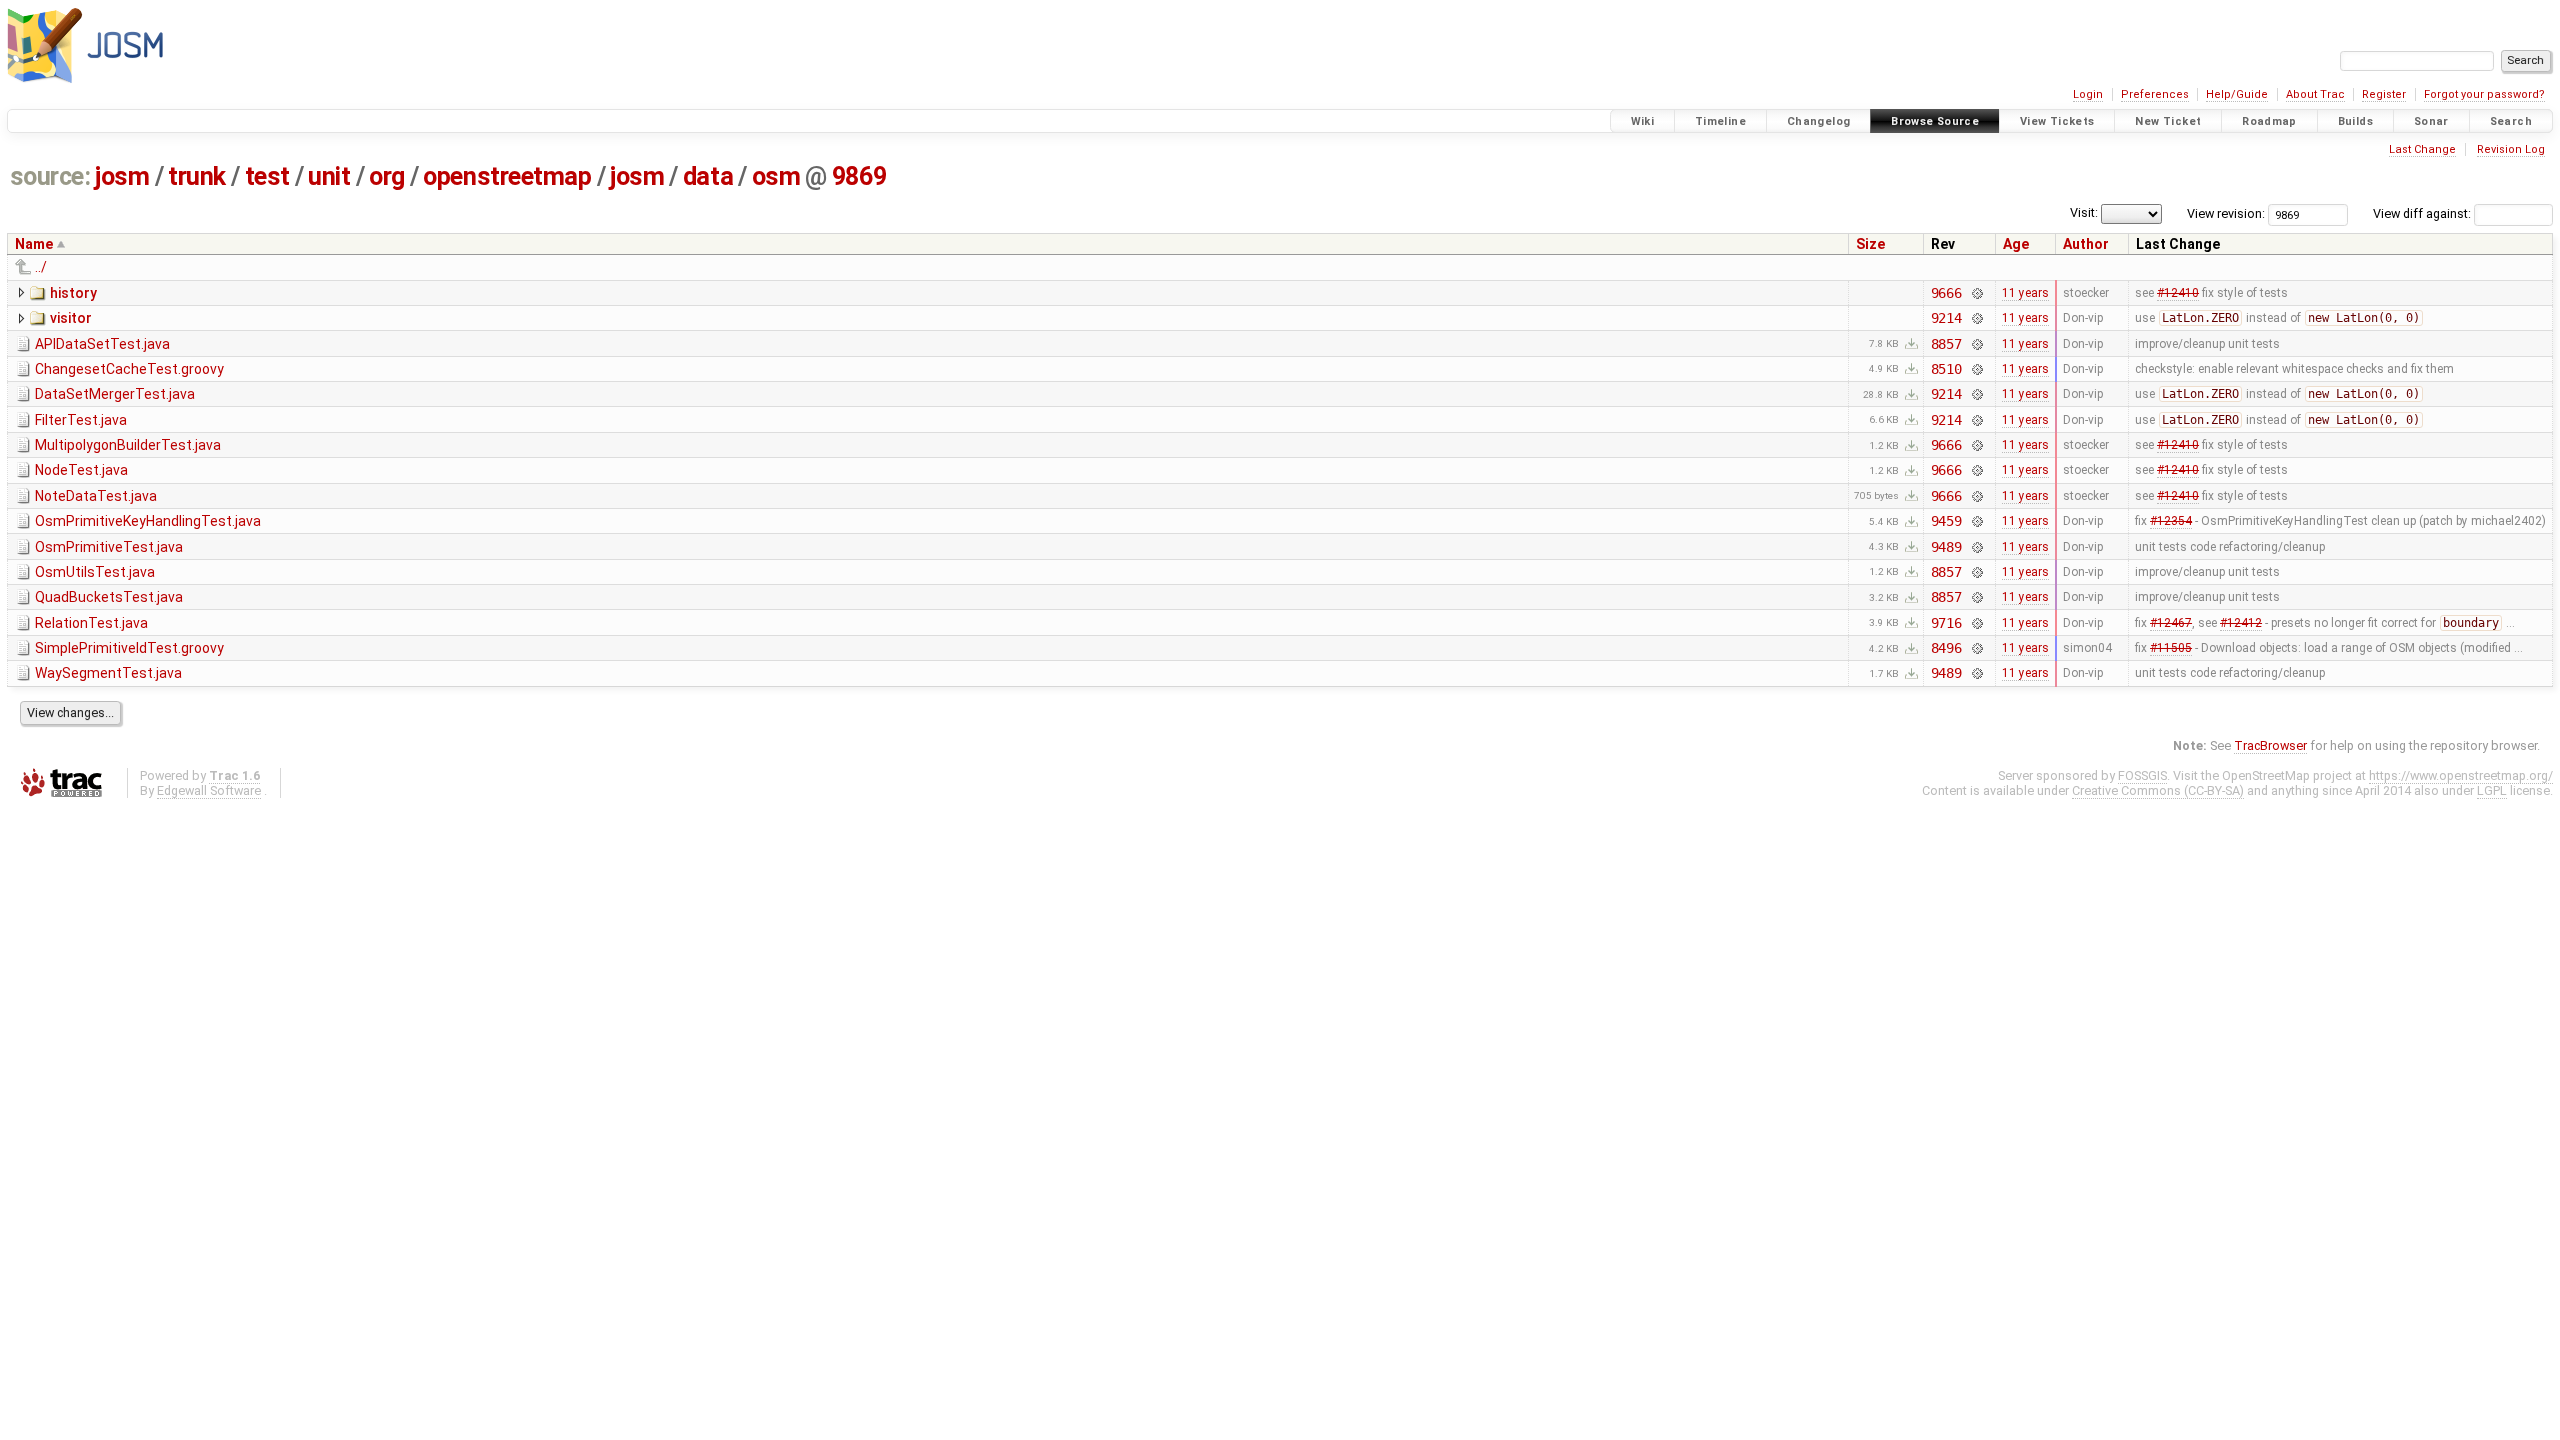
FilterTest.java (81, 420)
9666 (1946, 293)
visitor (71, 318)
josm (122, 176)
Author (2086, 244)
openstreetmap (507, 176)
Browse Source (1935, 121)
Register (2384, 94)
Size (1870, 244)
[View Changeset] (1976, 293)
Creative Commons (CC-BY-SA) (2158, 790)
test (267, 176)
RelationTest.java (91, 623)
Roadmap (2269, 121)
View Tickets (2057, 121)
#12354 (2171, 521)
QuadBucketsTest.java (109, 597)
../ (41, 267)
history (73, 293)
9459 (1946, 521)
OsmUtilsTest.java (95, 572)
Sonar (2431, 121)
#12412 (2241, 623)
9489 (1946, 547)
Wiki (1643, 121)
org (387, 176)
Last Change (2422, 149)
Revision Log (2511, 149)
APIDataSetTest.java (102, 344)
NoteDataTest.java (96, 496)
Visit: (2084, 212)
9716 (1946, 623)
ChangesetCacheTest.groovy (129, 369)
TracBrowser (2270, 745)
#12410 (2178, 293)
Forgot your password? (2484, 94)
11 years (2025, 293)
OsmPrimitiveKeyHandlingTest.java (148, 521)
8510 (1946, 369)
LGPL (2492, 790)
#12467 (2171, 623)
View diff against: (2423, 213)
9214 (1946, 318)
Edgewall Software (209, 790)
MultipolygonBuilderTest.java (128, 445)
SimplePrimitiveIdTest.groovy (129, 648)
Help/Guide (2237, 94)
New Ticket (2168, 121)
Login (2088, 94)
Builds (2355, 121)
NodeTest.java (81, 470)
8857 (1946, 344)
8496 (1946, 648)
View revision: (2226, 213)
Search (2511, 121)
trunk (197, 176)
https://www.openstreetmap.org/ (2461, 775)
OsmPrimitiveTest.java (109, 547)
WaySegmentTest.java (108, 673)
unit (329, 176)
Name (34, 244)
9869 (859, 176)
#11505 (2171, 648)
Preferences (2155, 94)
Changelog (1818, 121)
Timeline (1720, 121)
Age (2016, 244)
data (708, 176)
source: (50, 176)
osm (776, 176)
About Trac (2315, 94)
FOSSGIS (2142, 775)
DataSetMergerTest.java (115, 394)
